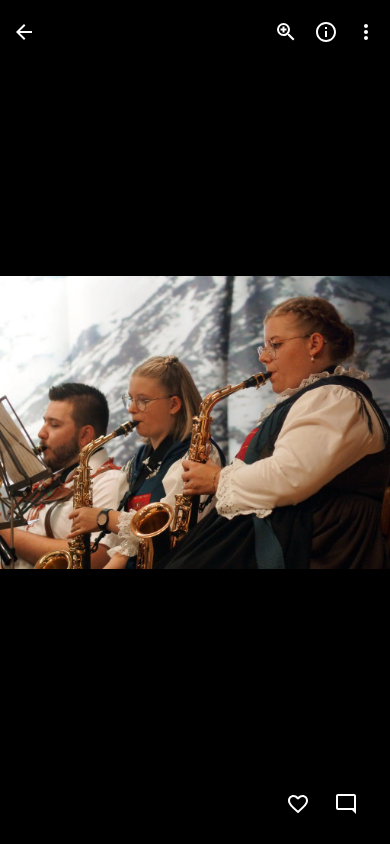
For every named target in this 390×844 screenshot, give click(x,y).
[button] (56, 422)
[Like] (298, 804)
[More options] (366, 32)
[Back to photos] (24, 32)
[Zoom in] (286, 32)
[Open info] (326, 32)
